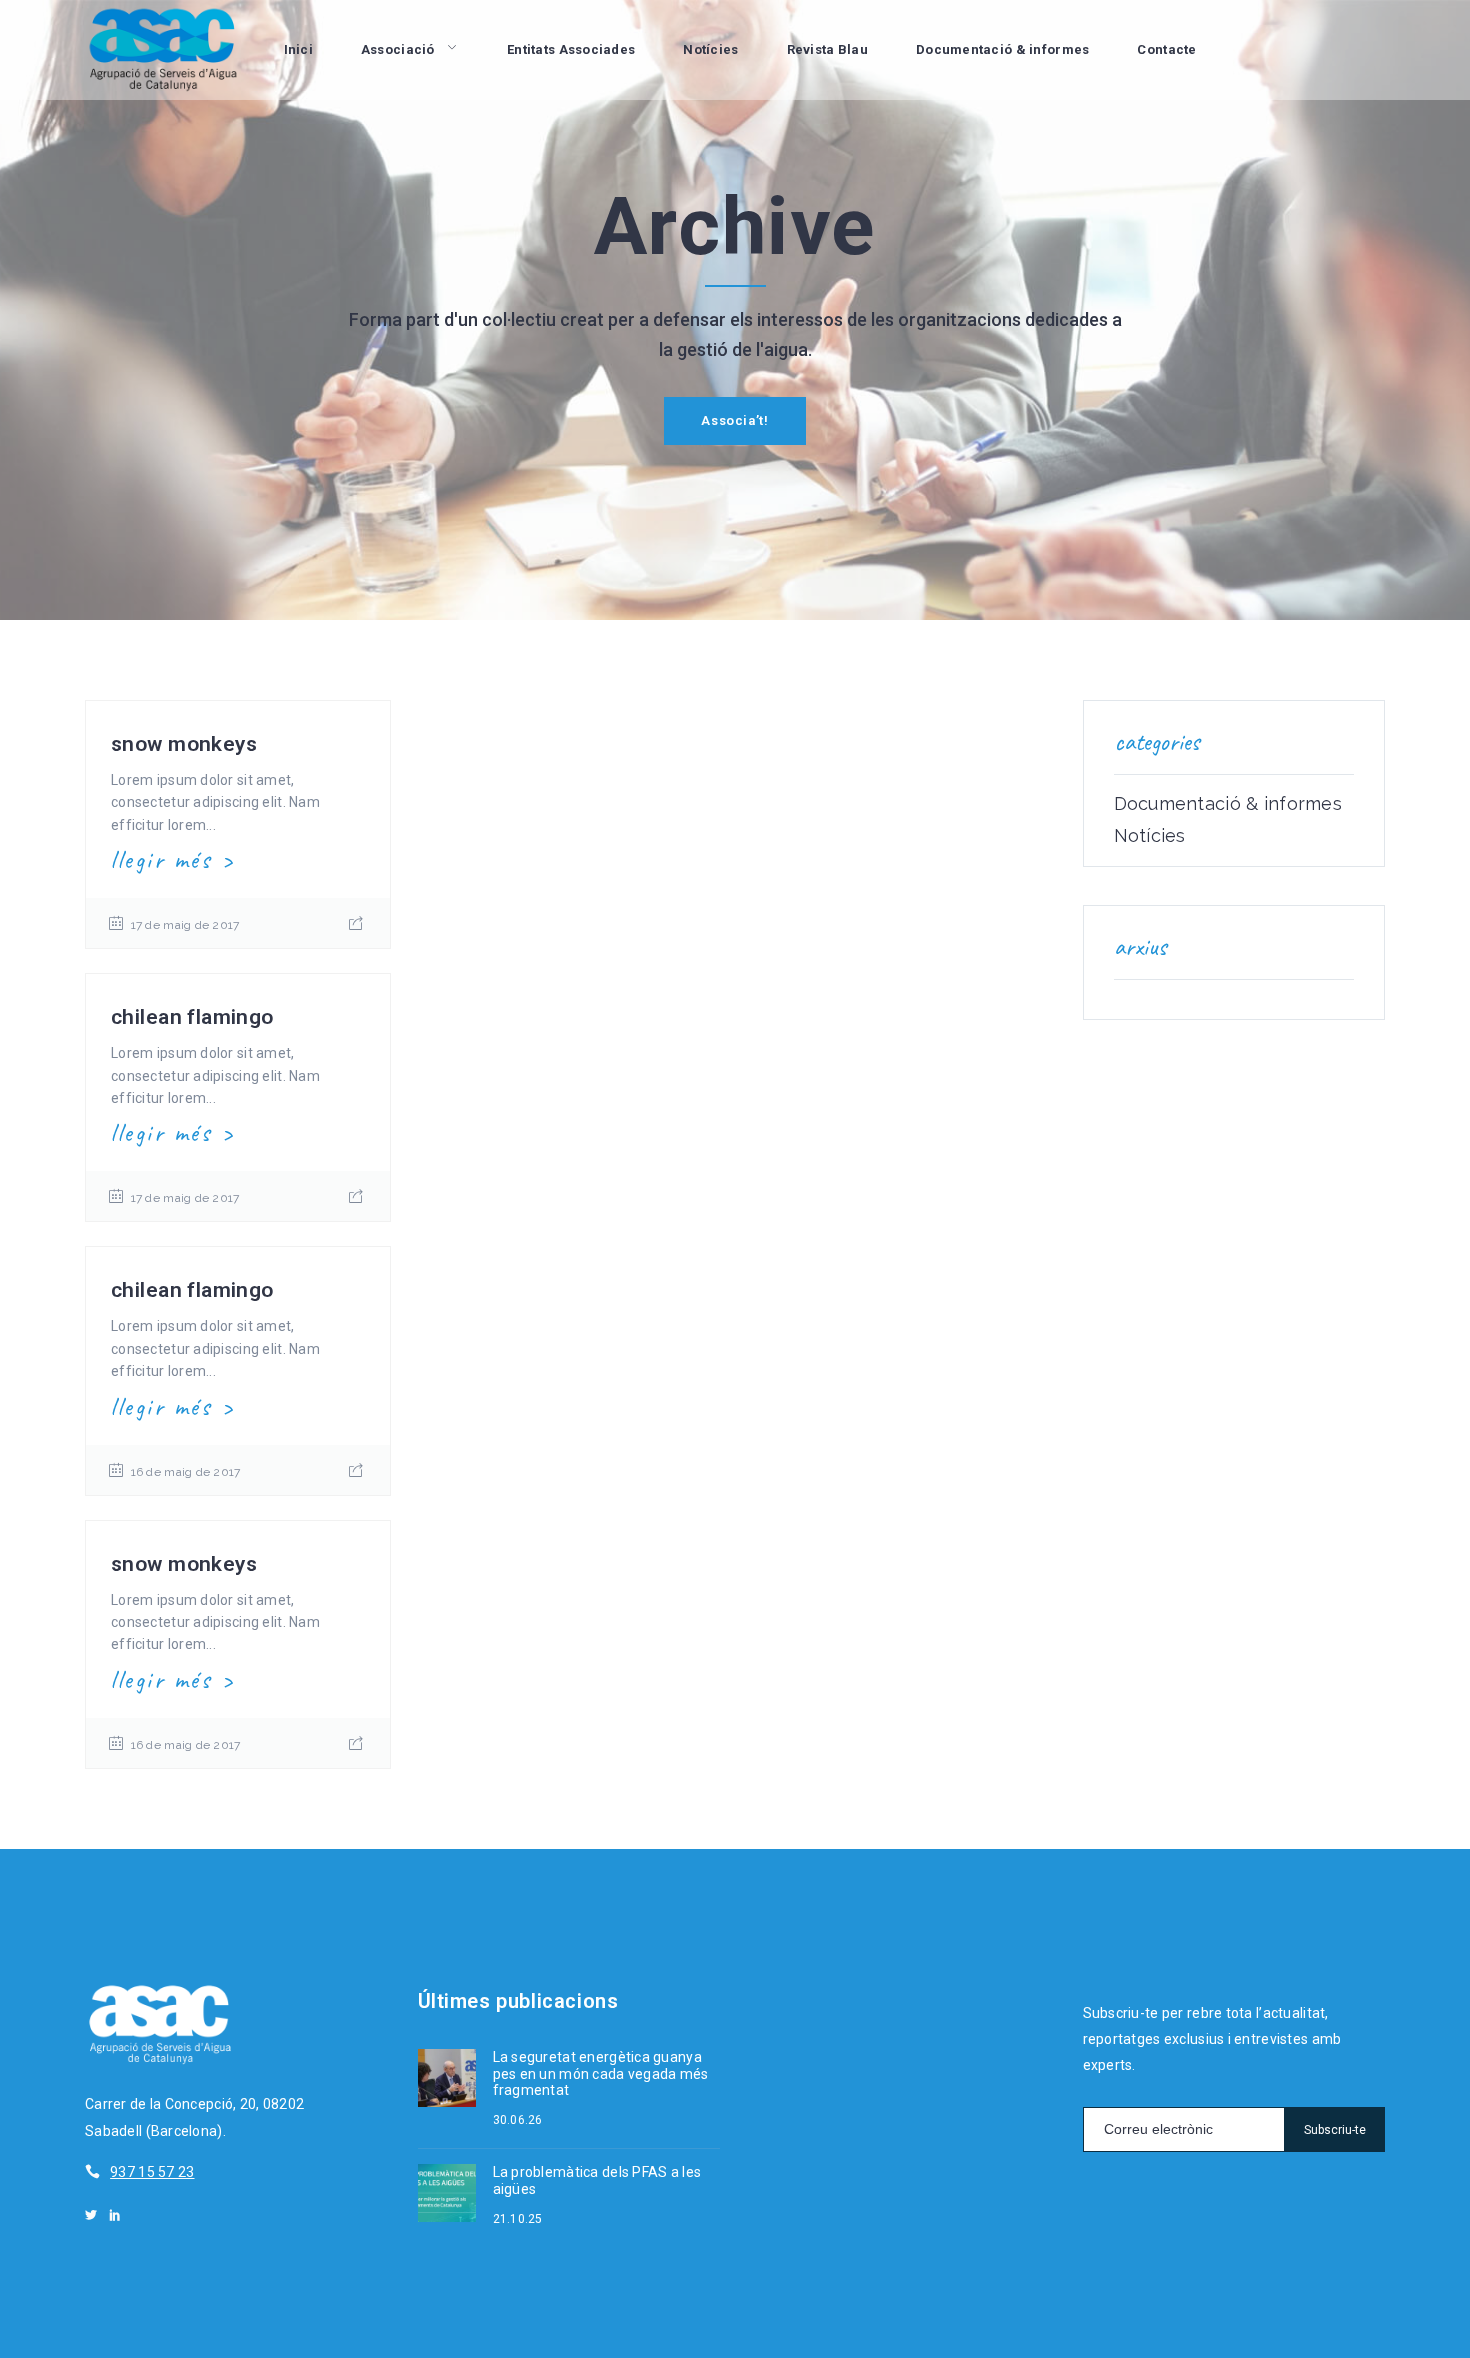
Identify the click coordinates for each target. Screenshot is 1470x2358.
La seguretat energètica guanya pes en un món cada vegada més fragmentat (601, 2074)
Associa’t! (735, 420)
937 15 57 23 (152, 2172)
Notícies (1150, 836)
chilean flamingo (192, 1017)
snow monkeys (184, 744)
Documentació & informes (1228, 804)
